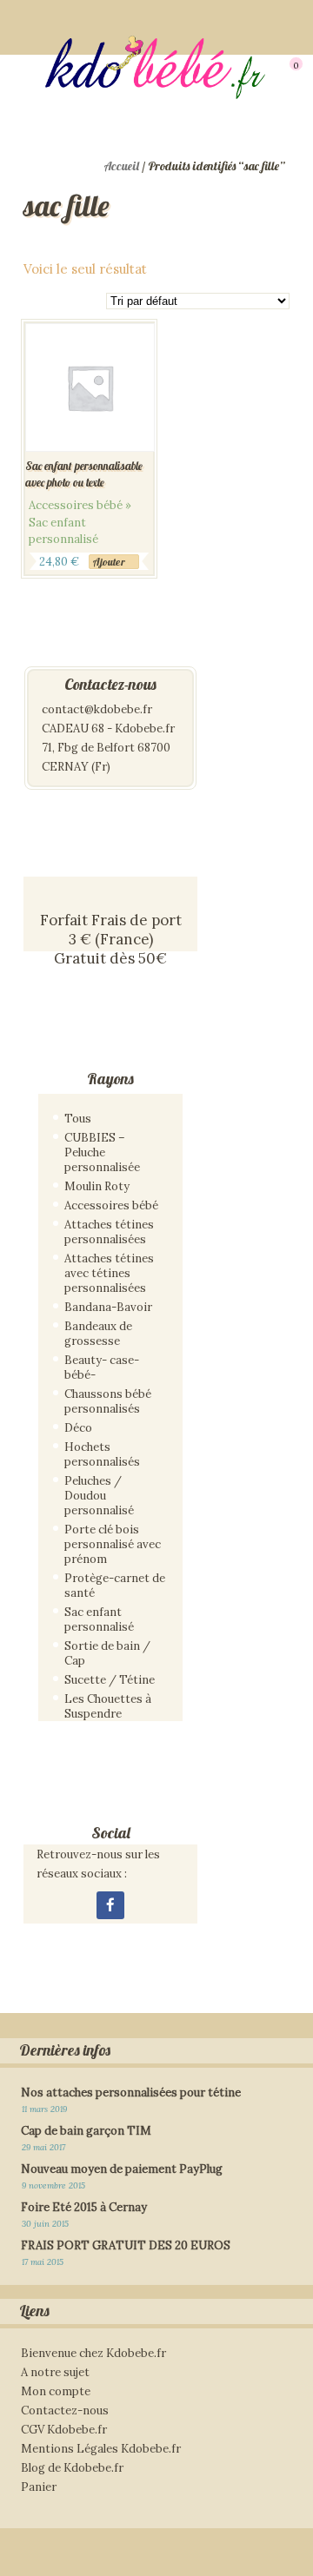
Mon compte (56, 2391)
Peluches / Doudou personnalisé (99, 1496)
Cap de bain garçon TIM (86, 2131)
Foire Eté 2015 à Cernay (84, 2207)
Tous (78, 1119)
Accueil (121, 166)
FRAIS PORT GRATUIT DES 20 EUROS (126, 2245)
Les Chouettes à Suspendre (108, 1706)
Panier (39, 2487)
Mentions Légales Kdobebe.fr (101, 2449)
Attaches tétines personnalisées (109, 1232)
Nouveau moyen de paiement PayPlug (122, 2169)
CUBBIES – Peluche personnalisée (102, 1152)
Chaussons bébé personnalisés (108, 1401)
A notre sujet (55, 2372)
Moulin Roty (97, 1186)
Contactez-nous (65, 2410)
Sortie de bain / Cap (107, 1653)
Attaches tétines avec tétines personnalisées (109, 1273)
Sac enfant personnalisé (99, 1619)
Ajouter (109, 562)
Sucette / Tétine (110, 1680)
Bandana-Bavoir (108, 1307)
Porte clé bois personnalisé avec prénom (113, 1544)
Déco (78, 1428)
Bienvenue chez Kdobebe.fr (93, 2353)
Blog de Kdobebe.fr (72, 2468)
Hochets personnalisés (102, 1454)
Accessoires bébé (111, 1205)
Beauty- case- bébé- (102, 1367)
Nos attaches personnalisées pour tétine (131, 2093)
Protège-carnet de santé (115, 1586)
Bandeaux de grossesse (98, 1334)
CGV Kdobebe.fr (64, 2430)
